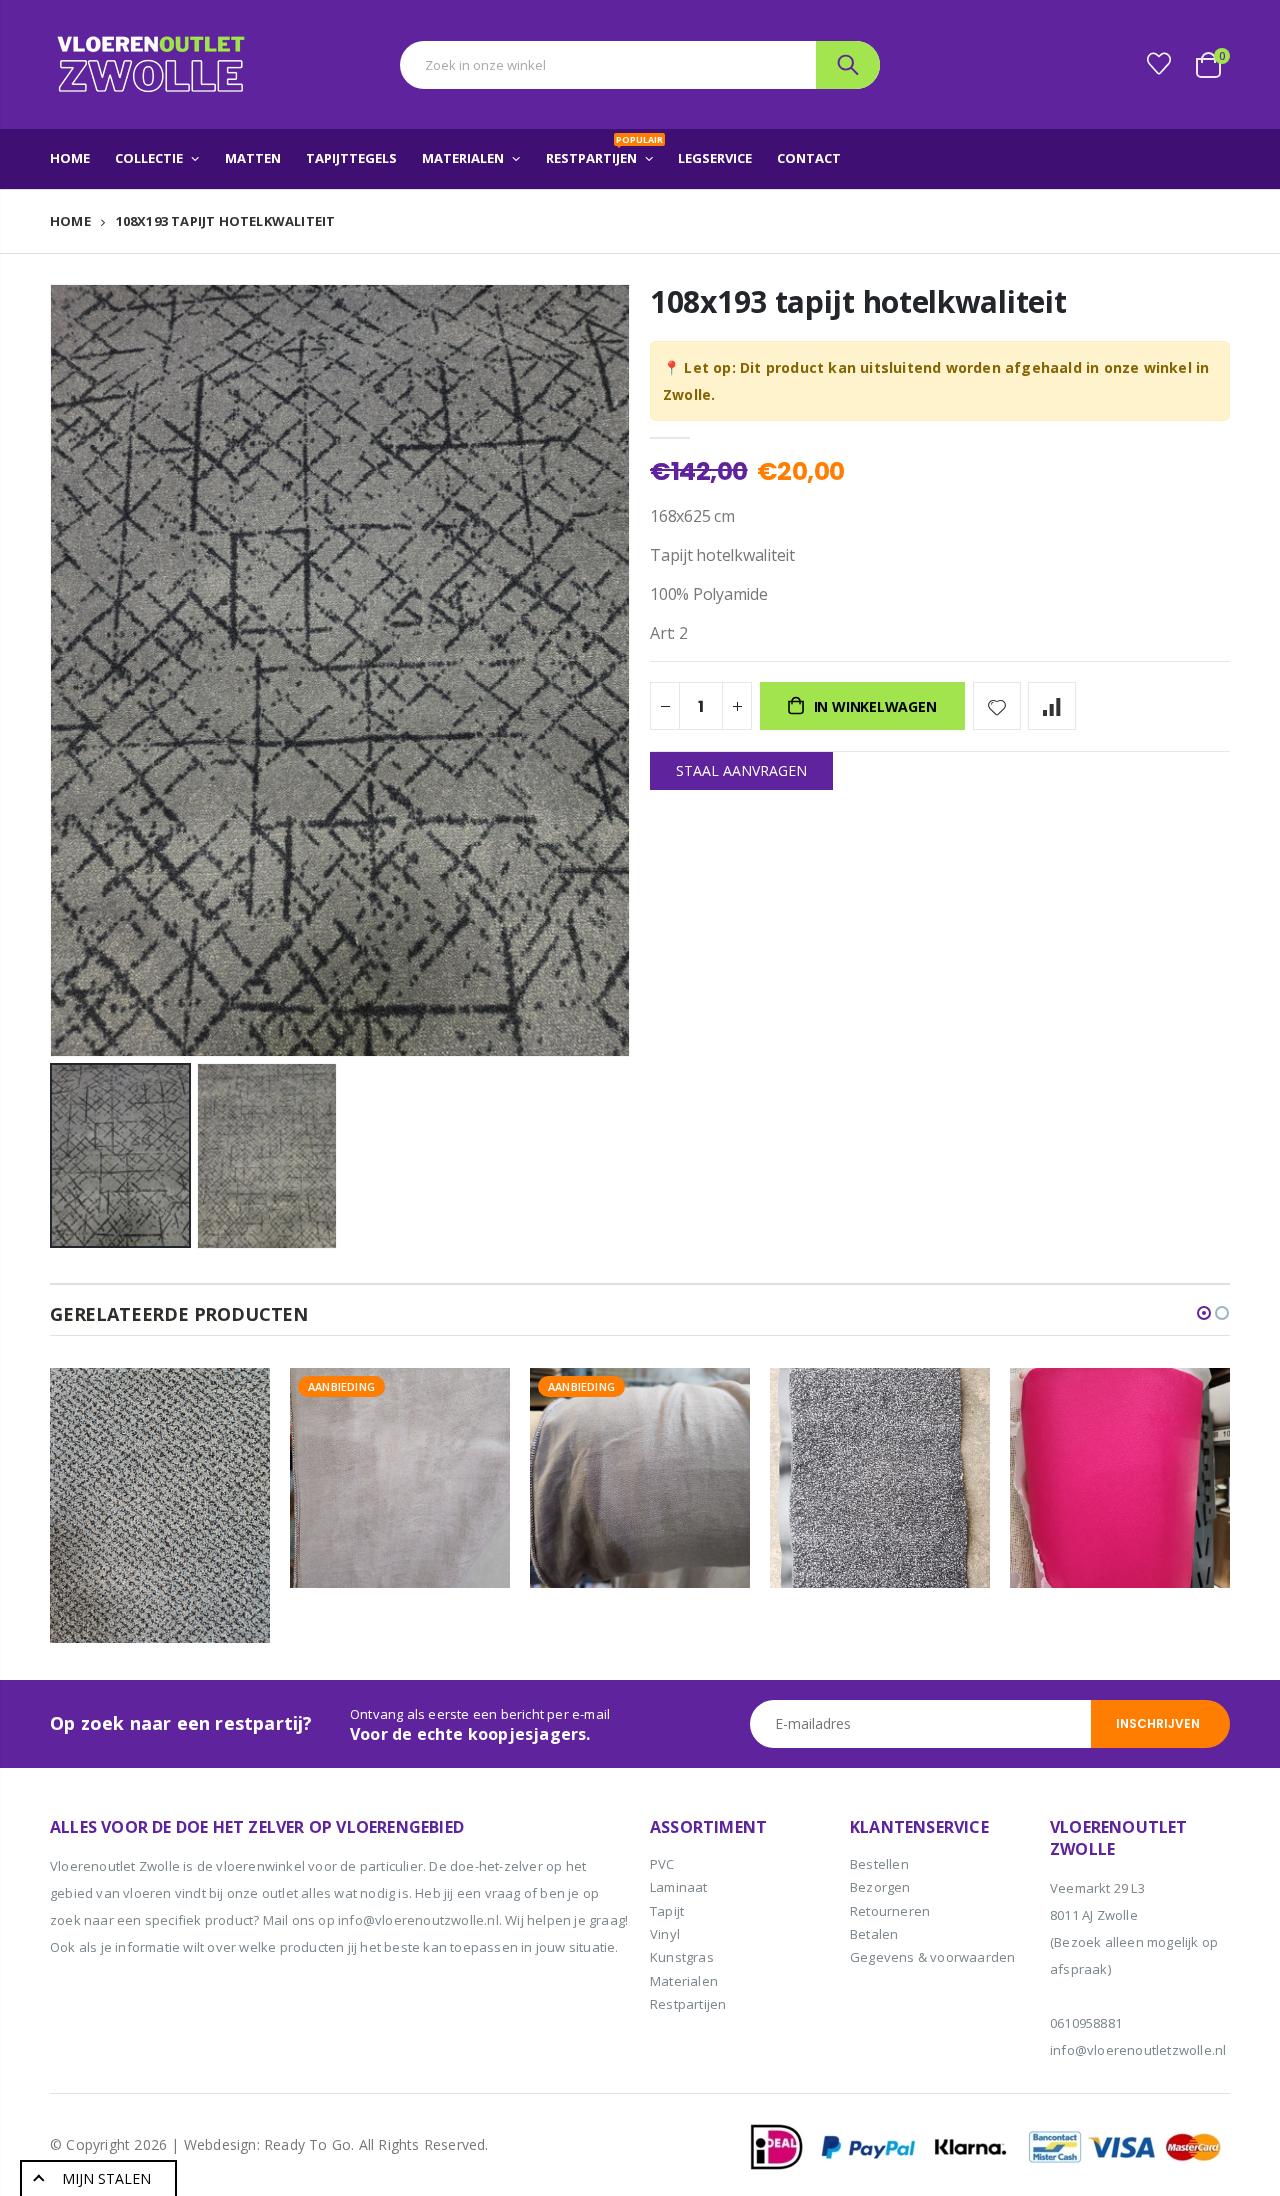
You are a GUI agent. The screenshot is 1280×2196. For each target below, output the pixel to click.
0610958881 (1086, 2023)
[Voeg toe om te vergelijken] (1052, 706)
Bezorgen (880, 1887)
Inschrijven (1158, 1723)
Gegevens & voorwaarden (932, 1957)
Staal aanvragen (741, 770)
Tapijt (667, 1911)
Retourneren (890, 1911)
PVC (662, 1864)
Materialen (684, 1981)
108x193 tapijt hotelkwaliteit (858, 301)
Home (70, 221)
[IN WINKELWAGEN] (237, 1401)
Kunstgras (682, 1957)
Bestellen (879, 1864)
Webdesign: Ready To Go (267, 2144)
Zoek (848, 65)
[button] (1204, 1313)
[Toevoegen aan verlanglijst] (997, 706)
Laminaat (679, 1887)
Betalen (874, 1934)
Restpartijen (688, 2004)
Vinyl (665, 1934)
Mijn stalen (106, 2178)
